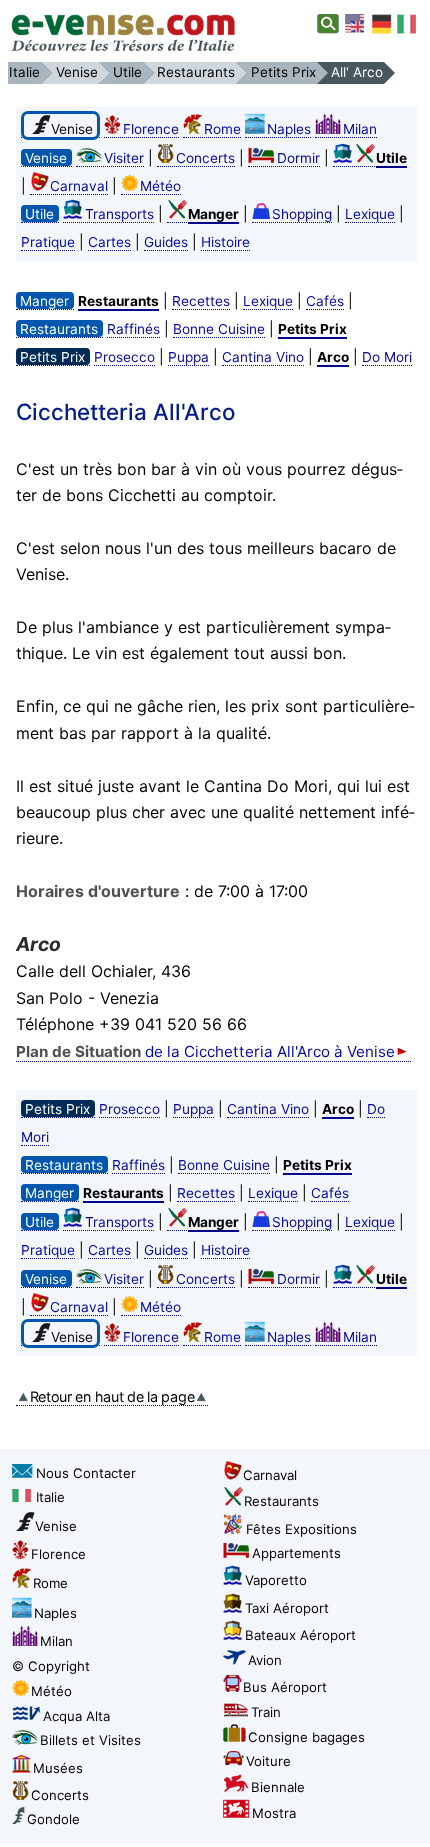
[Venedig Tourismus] (382, 24)
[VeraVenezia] (408, 24)
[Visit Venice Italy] (356, 24)
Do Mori (387, 357)
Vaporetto (276, 1580)
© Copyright (51, 1666)
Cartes (109, 242)
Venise (56, 1526)
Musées (58, 1768)
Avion (265, 1660)
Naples (289, 129)
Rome (222, 129)
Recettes (201, 301)
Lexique (370, 214)
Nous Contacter (86, 1473)
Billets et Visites (90, 1740)
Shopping (302, 214)
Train (266, 1712)
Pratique (48, 242)
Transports (119, 214)
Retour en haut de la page (112, 1396)
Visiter (124, 158)
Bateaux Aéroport (300, 1635)
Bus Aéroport (285, 1687)
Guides (166, 242)
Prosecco (124, 357)
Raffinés (133, 329)
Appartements (296, 1553)
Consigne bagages (306, 1737)
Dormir (298, 158)
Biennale (278, 1787)
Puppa (188, 357)
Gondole (53, 1819)
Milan (360, 129)
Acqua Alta (76, 1716)
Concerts (205, 158)
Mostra (274, 1813)
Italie (50, 1497)
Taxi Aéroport (287, 1608)
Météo (160, 186)
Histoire (225, 242)
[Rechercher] (328, 24)
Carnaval (79, 186)
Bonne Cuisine (219, 329)
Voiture (268, 1761)
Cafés (325, 301)
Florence (151, 129)
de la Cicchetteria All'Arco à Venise (205, 1051)
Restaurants (281, 1501)
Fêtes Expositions (301, 1529)
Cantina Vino (263, 357)
